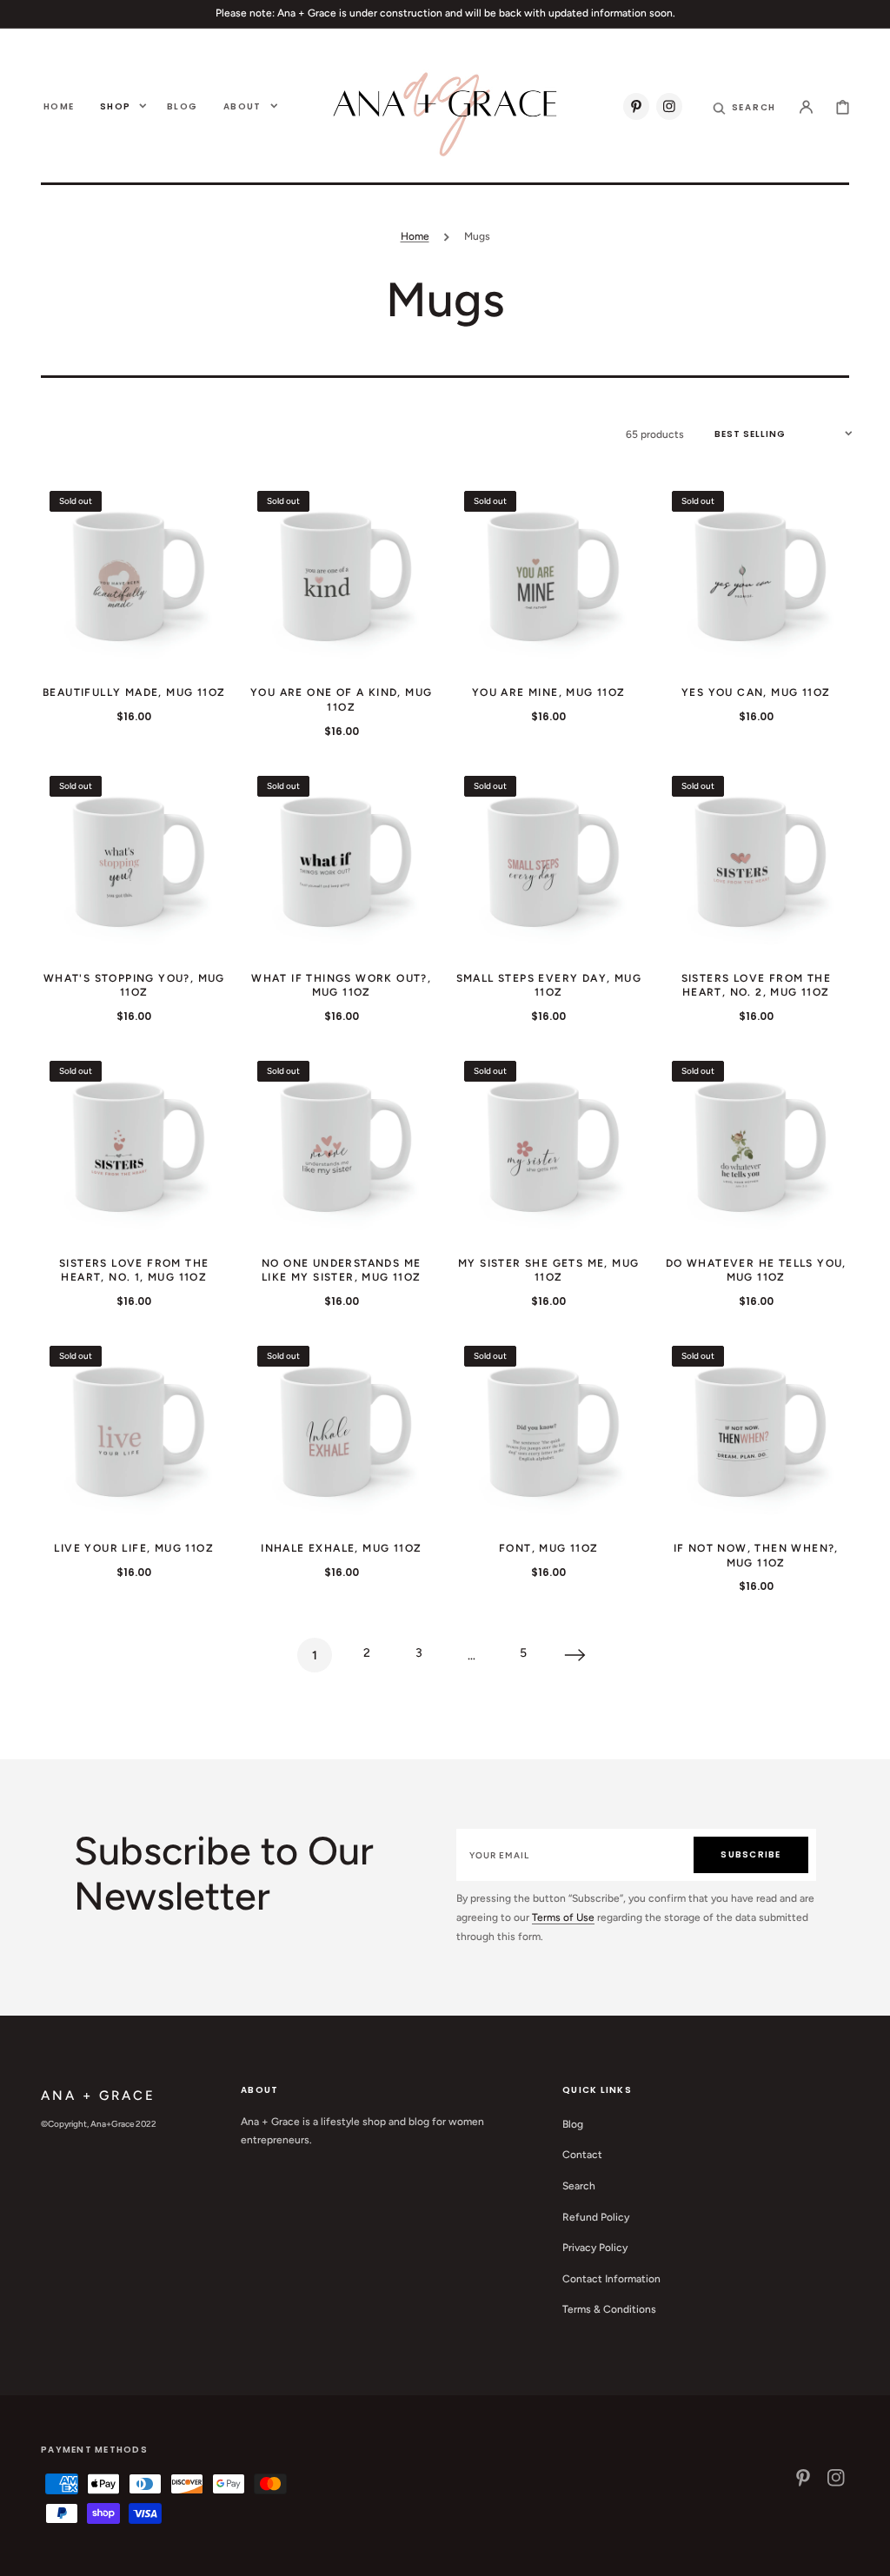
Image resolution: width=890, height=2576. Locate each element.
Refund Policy (596, 2217)
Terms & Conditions (609, 2309)
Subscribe (751, 1854)
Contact (582, 2155)
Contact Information (611, 2279)
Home (415, 236)
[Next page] (575, 1655)
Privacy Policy (595, 2248)
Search (579, 2186)
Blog (573, 2124)
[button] (745, 106)
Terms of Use (563, 1917)
